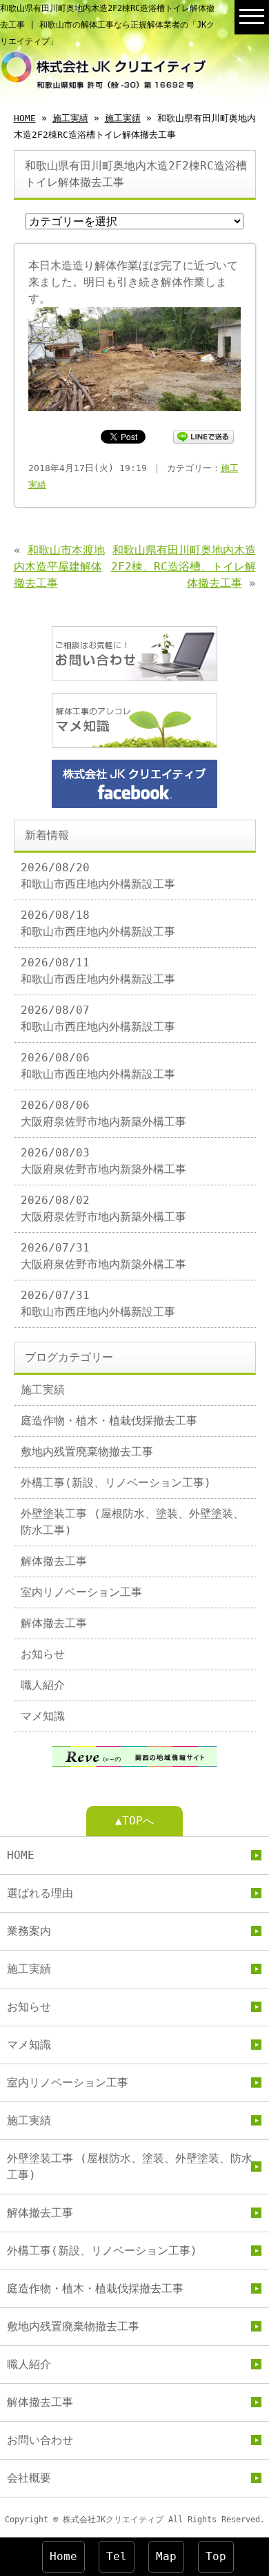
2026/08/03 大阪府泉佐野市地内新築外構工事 (103, 1161)
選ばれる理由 (40, 1893)
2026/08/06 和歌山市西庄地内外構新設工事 (98, 1066)
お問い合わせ (40, 2440)
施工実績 (70, 118)
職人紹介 (43, 1685)
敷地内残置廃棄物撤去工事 (87, 1452)
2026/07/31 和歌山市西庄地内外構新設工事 (98, 1303)
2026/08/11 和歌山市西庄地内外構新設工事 (98, 971)
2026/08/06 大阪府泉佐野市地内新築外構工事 (103, 1113)
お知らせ (43, 1654)
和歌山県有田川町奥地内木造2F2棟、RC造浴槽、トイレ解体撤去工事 (183, 567)
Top (216, 2556)
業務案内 (29, 1931)
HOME (25, 118)
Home (63, 2556)
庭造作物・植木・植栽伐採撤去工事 (109, 1421)
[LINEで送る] (203, 436)
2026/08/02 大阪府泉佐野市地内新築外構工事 (103, 1208)
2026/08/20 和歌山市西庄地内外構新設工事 (98, 876)
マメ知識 (43, 1716)
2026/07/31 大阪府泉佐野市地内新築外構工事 (103, 1256)
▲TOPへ (134, 1821)
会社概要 (29, 2478)
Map (166, 2556)
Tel (117, 2556)
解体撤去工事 (54, 1561)
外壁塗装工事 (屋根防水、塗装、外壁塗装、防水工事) (132, 1522)
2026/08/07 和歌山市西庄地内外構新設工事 (98, 1018)
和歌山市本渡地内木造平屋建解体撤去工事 (59, 567)
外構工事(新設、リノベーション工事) (116, 1483)
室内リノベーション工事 (81, 1592)
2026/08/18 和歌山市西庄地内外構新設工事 (98, 923)
